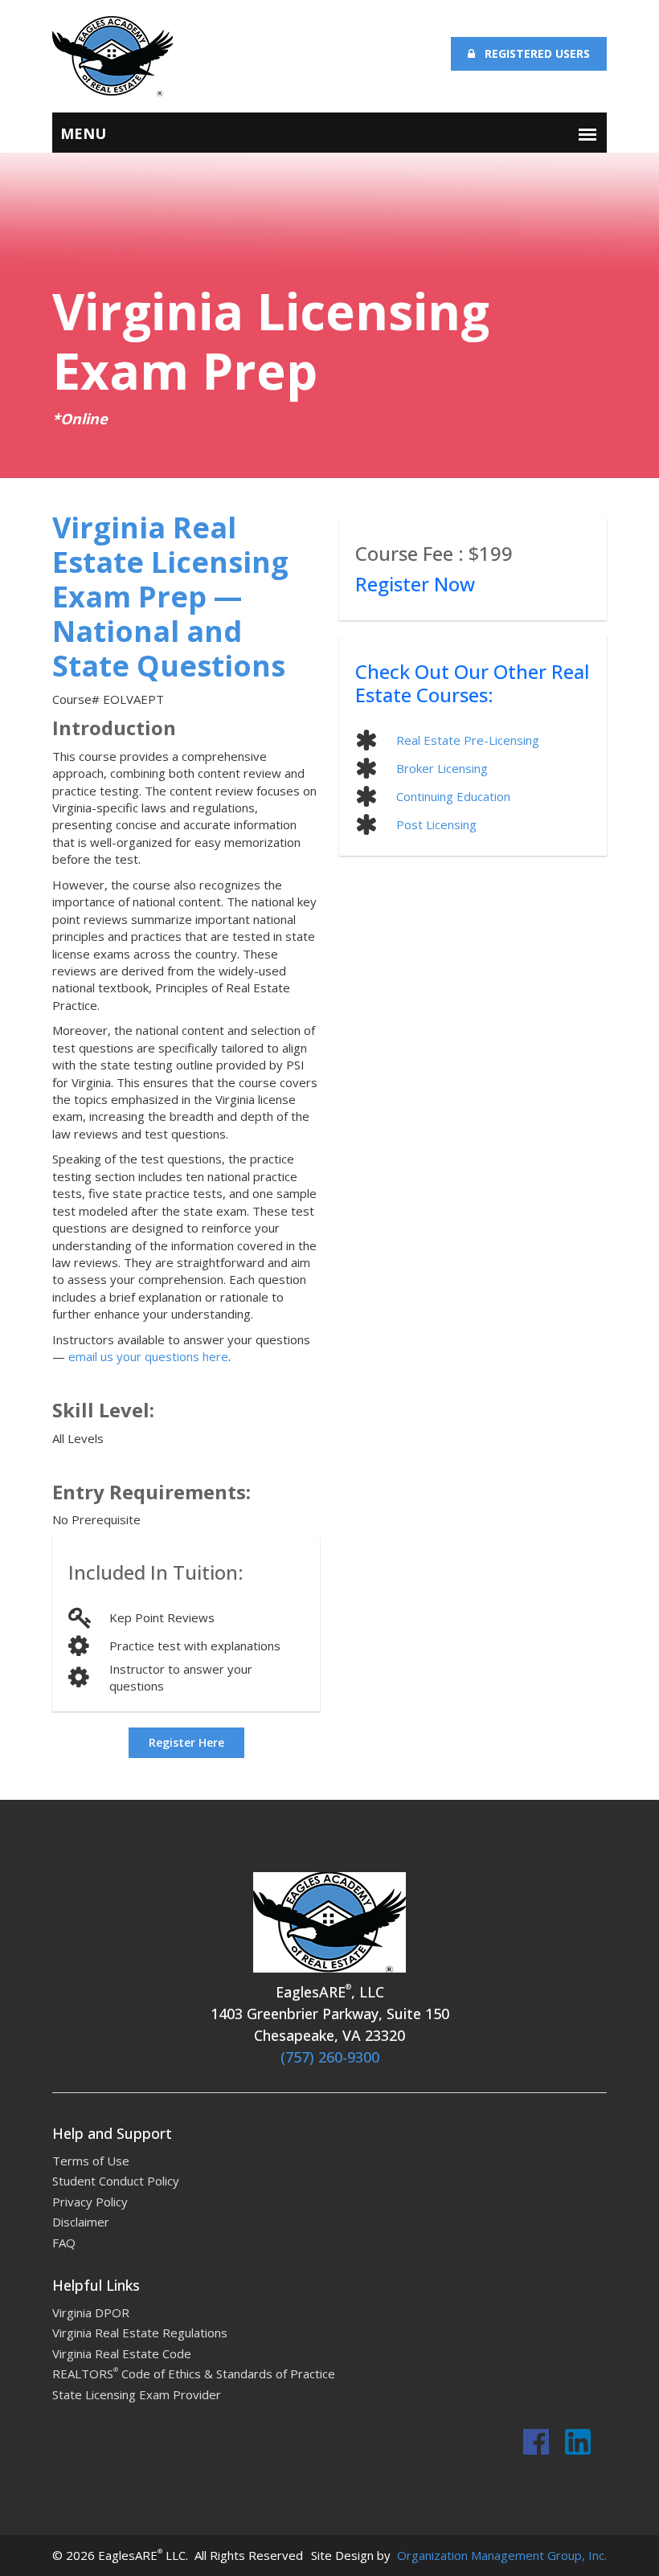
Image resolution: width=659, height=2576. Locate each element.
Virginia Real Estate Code (122, 2353)
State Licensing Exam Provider (137, 2394)
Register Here (186, 1742)
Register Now (415, 584)
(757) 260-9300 (330, 2057)
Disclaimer (81, 2222)
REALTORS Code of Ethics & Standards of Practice (194, 2374)
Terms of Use (91, 2161)
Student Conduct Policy (116, 2181)
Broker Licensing (442, 768)
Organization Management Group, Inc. (500, 2555)
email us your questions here (148, 1356)
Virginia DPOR (91, 2312)
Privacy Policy (90, 2202)
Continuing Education (453, 796)
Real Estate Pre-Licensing (468, 740)
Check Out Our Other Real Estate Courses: (472, 683)
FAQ (64, 2243)
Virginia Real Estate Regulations (140, 2333)
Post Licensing (436, 824)
